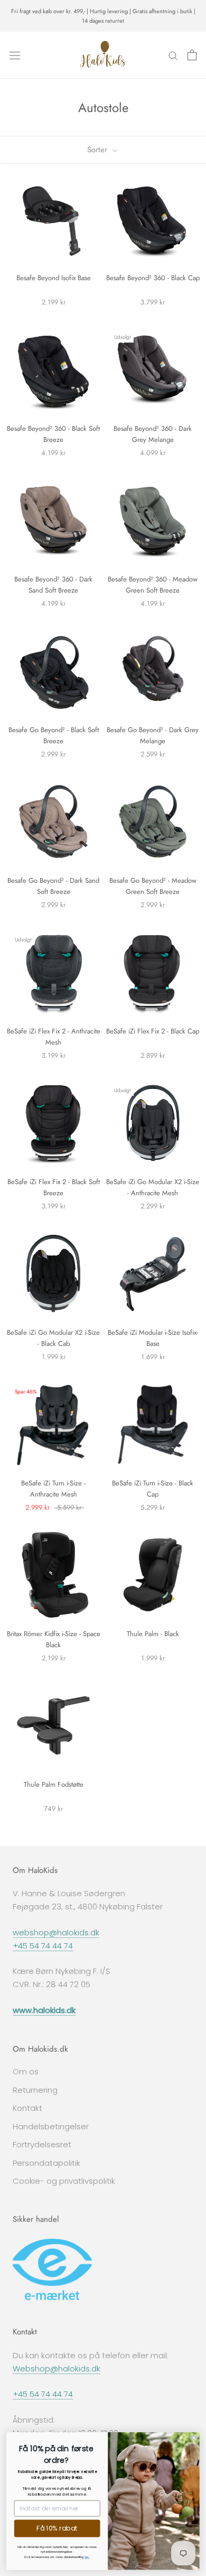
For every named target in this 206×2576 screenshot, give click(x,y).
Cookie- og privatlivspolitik (64, 2181)
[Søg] (173, 55)
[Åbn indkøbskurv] (192, 55)
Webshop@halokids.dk (57, 2369)
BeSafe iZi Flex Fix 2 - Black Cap (153, 1031)
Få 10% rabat (57, 2528)
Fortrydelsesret (42, 2144)
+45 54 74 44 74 (43, 1946)
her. (87, 2557)
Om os (26, 2071)
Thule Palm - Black (153, 1634)
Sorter (99, 150)
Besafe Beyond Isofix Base (54, 278)
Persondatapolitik (46, 2163)
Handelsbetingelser (51, 2126)
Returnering (35, 2090)
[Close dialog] (194, 2437)
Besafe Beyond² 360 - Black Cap (153, 278)
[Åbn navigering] (15, 55)
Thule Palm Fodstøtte (54, 1784)
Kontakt (27, 2108)
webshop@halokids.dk (56, 1932)
